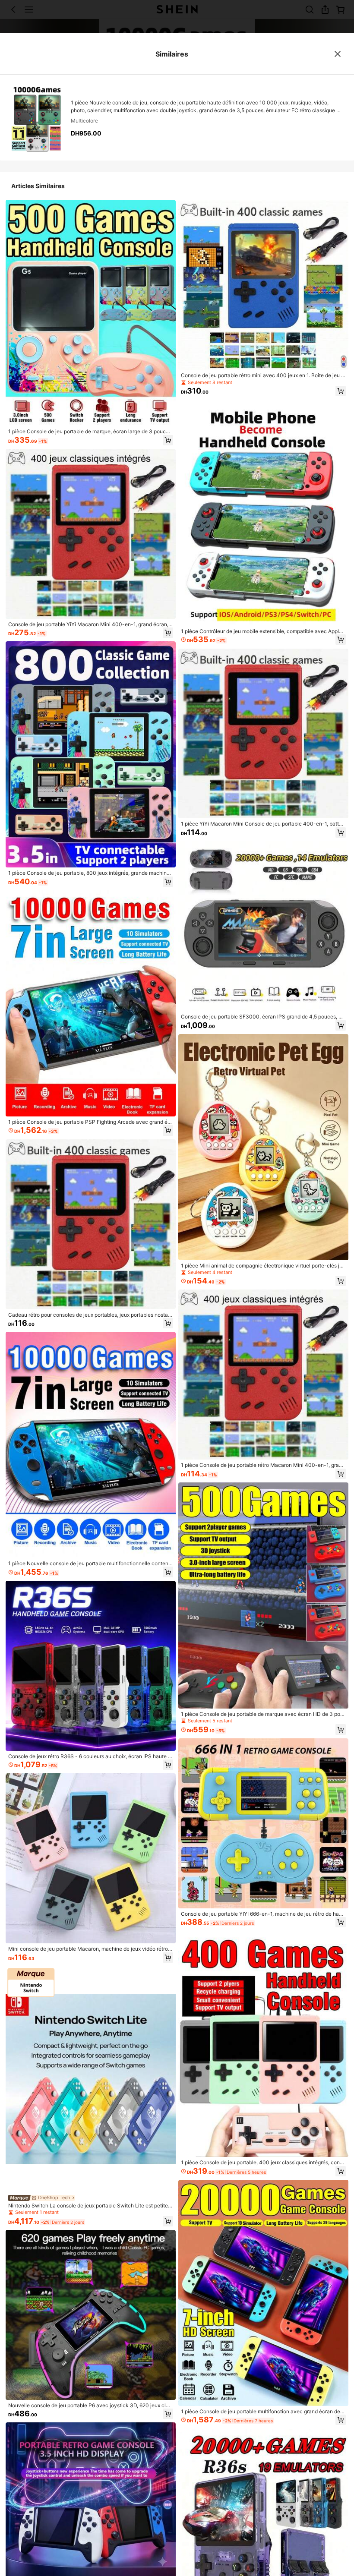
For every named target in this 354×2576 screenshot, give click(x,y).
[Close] (338, 54)
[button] (168, 440)
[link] (91, 432)
